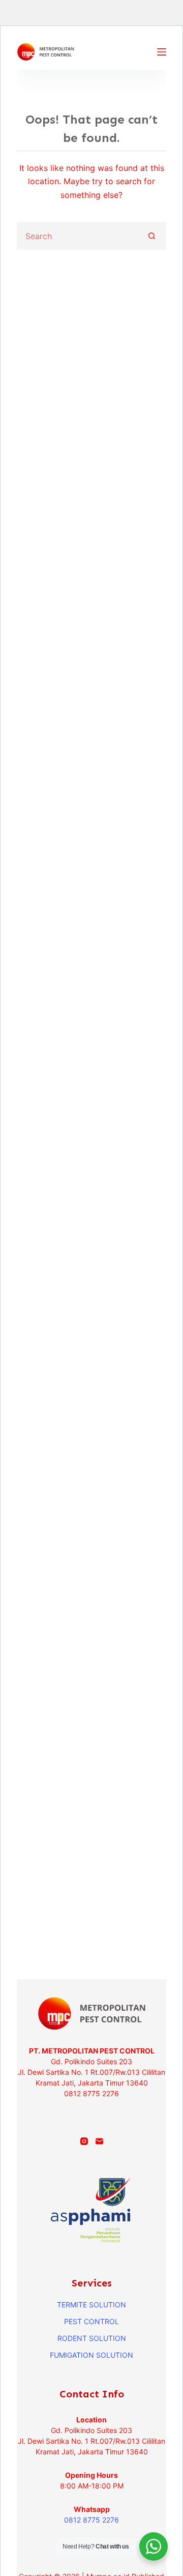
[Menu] (162, 52)
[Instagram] (84, 2141)
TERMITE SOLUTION (91, 2305)
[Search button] (152, 236)
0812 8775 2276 (91, 2520)
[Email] (99, 2141)
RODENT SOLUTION (92, 2338)
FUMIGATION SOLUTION (91, 2355)
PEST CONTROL (91, 2321)
